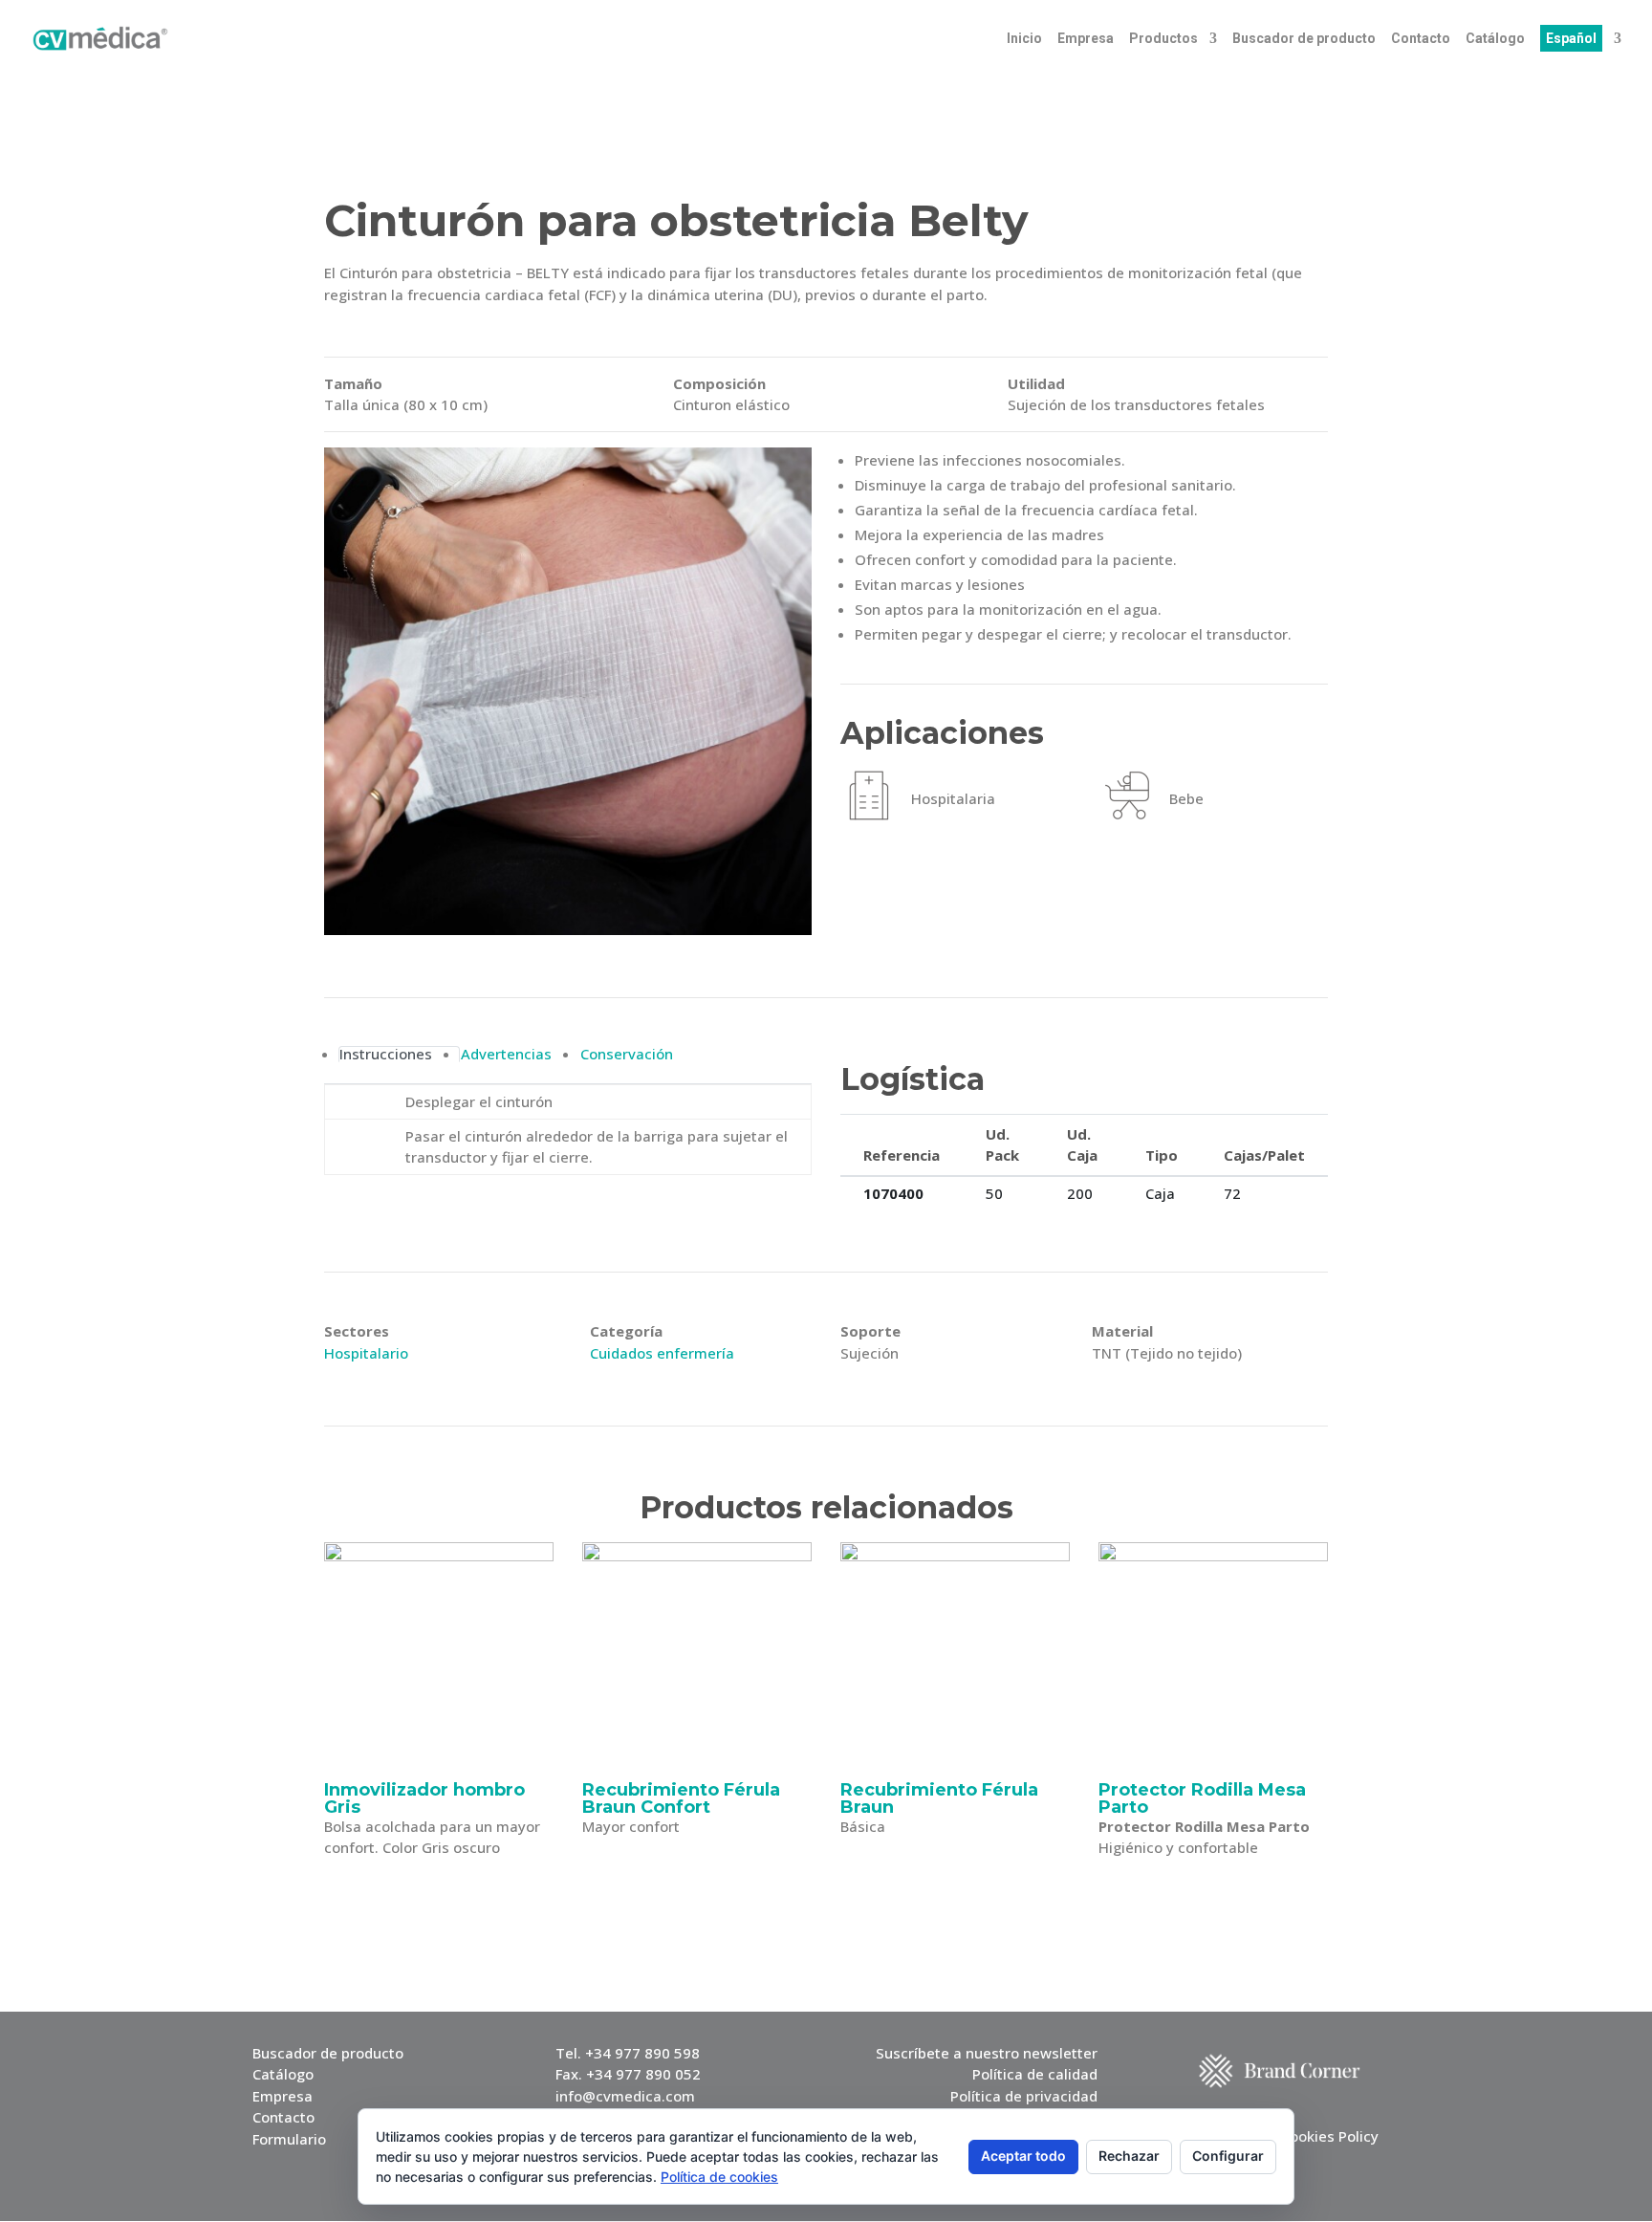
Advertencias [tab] (506, 1054)
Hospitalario (366, 1353)
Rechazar (1129, 2156)
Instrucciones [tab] (386, 1054)
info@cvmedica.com (625, 2096)
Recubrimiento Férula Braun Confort (681, 1798)
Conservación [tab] (627, 1054)
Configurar (1228, 2156)
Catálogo (1495, 39)
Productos (1163, 39)
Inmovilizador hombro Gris (424, 1798)
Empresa (1086, 39)
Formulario (289, 2139)
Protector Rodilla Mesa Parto (1202, 1798)
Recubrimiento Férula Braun (939, 1798)
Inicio (1024, 39)
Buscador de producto (1304, 39)
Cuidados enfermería (662, 1353)
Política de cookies (719, 2177)
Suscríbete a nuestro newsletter (987, 2053)
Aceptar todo (1023, 2156)
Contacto (1421, 39)
